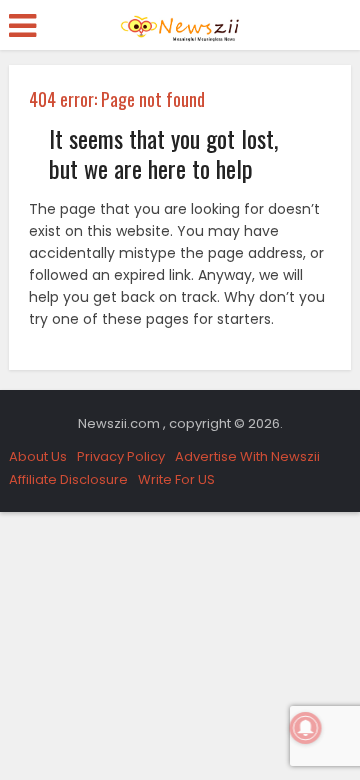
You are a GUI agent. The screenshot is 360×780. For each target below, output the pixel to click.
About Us (38, 456)
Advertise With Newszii (247, 456)
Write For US (176, 479)
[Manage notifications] (306, 728)
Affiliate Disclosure (68, 479)
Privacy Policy (121, 456)
